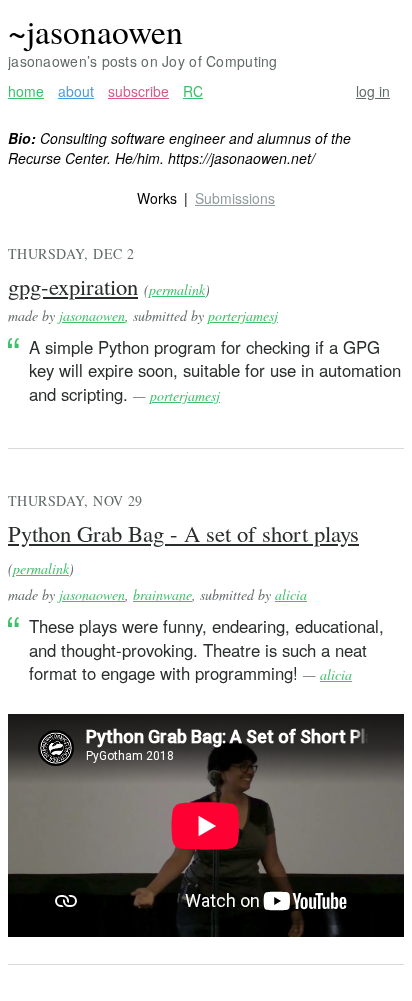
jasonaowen (92, 315)
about (76, 91)
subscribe (138, 91)
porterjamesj (243, 315)
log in (373, 91)
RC (193, 91)
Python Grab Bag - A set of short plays (183, 533)
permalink (177, 289)
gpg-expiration (73, 286)
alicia (291, 594)
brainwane (162, 594)
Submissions (235, 198)
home (26, 91)
